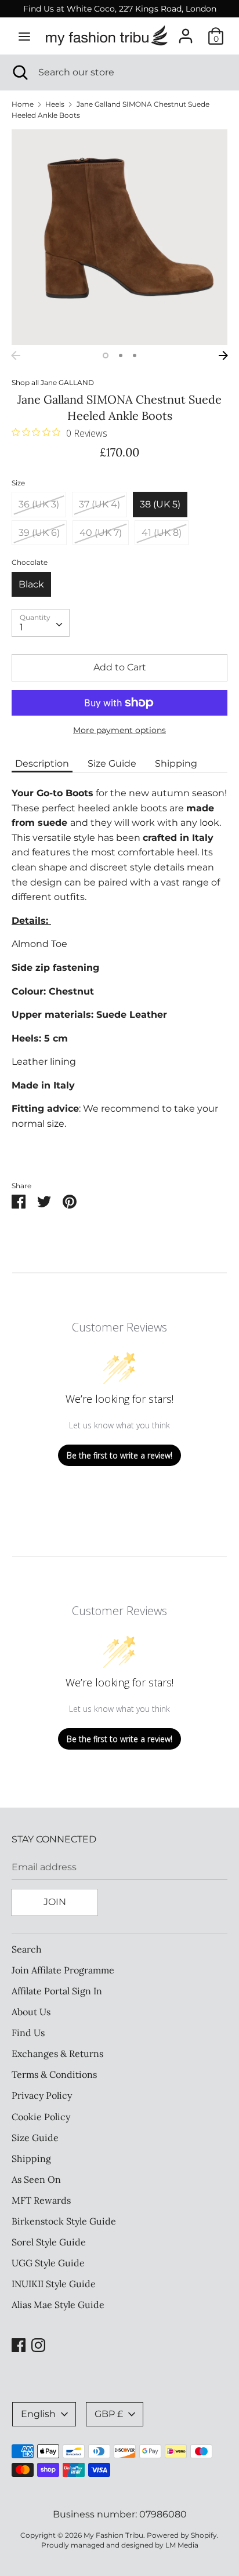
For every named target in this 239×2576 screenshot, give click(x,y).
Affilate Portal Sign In (57, 1991)
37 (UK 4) (99, 504)
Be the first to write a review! (119, 1455)
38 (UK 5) (160, 504)
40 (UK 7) (101, 533)
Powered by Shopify (182, 2535)
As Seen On (36, 2179)
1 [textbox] (21, 627)
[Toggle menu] (24, 36)
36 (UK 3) (39, 504)
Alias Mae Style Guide (58, 2305)
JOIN (55, 1902)
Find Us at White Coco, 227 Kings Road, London (120, 9)
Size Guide (112, 763)
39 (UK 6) (39, 533)
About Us (31, 2012)
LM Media (182, 2545)
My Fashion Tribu (113, 2535)
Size (18, 483)
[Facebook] (19, 2344)
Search (27, 1949)
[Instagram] (38, 2344)
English (38, 2414)
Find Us (28, 2033)
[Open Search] (19, 72)
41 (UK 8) (162, 533)
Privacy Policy (42, 2095)
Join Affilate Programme (63, 1970)
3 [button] (135, 355)
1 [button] (106, 355)
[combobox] (41, 623)
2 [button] (121, 355)
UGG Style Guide (48, 2263)
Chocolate (30, 562)
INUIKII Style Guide (54, 2284)
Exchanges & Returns (57, 2053)
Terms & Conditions (54, 2074)
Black (31, 584)
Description (42, 763)
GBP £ (109, 2414)
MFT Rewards (41, 2200)
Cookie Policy (41, 2117)
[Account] (186, 32)
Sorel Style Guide (49, 2242)
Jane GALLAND (67, 382)
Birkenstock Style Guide (64, 2221)
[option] (119, 237)
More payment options (119, 730)
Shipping (176, 763)
